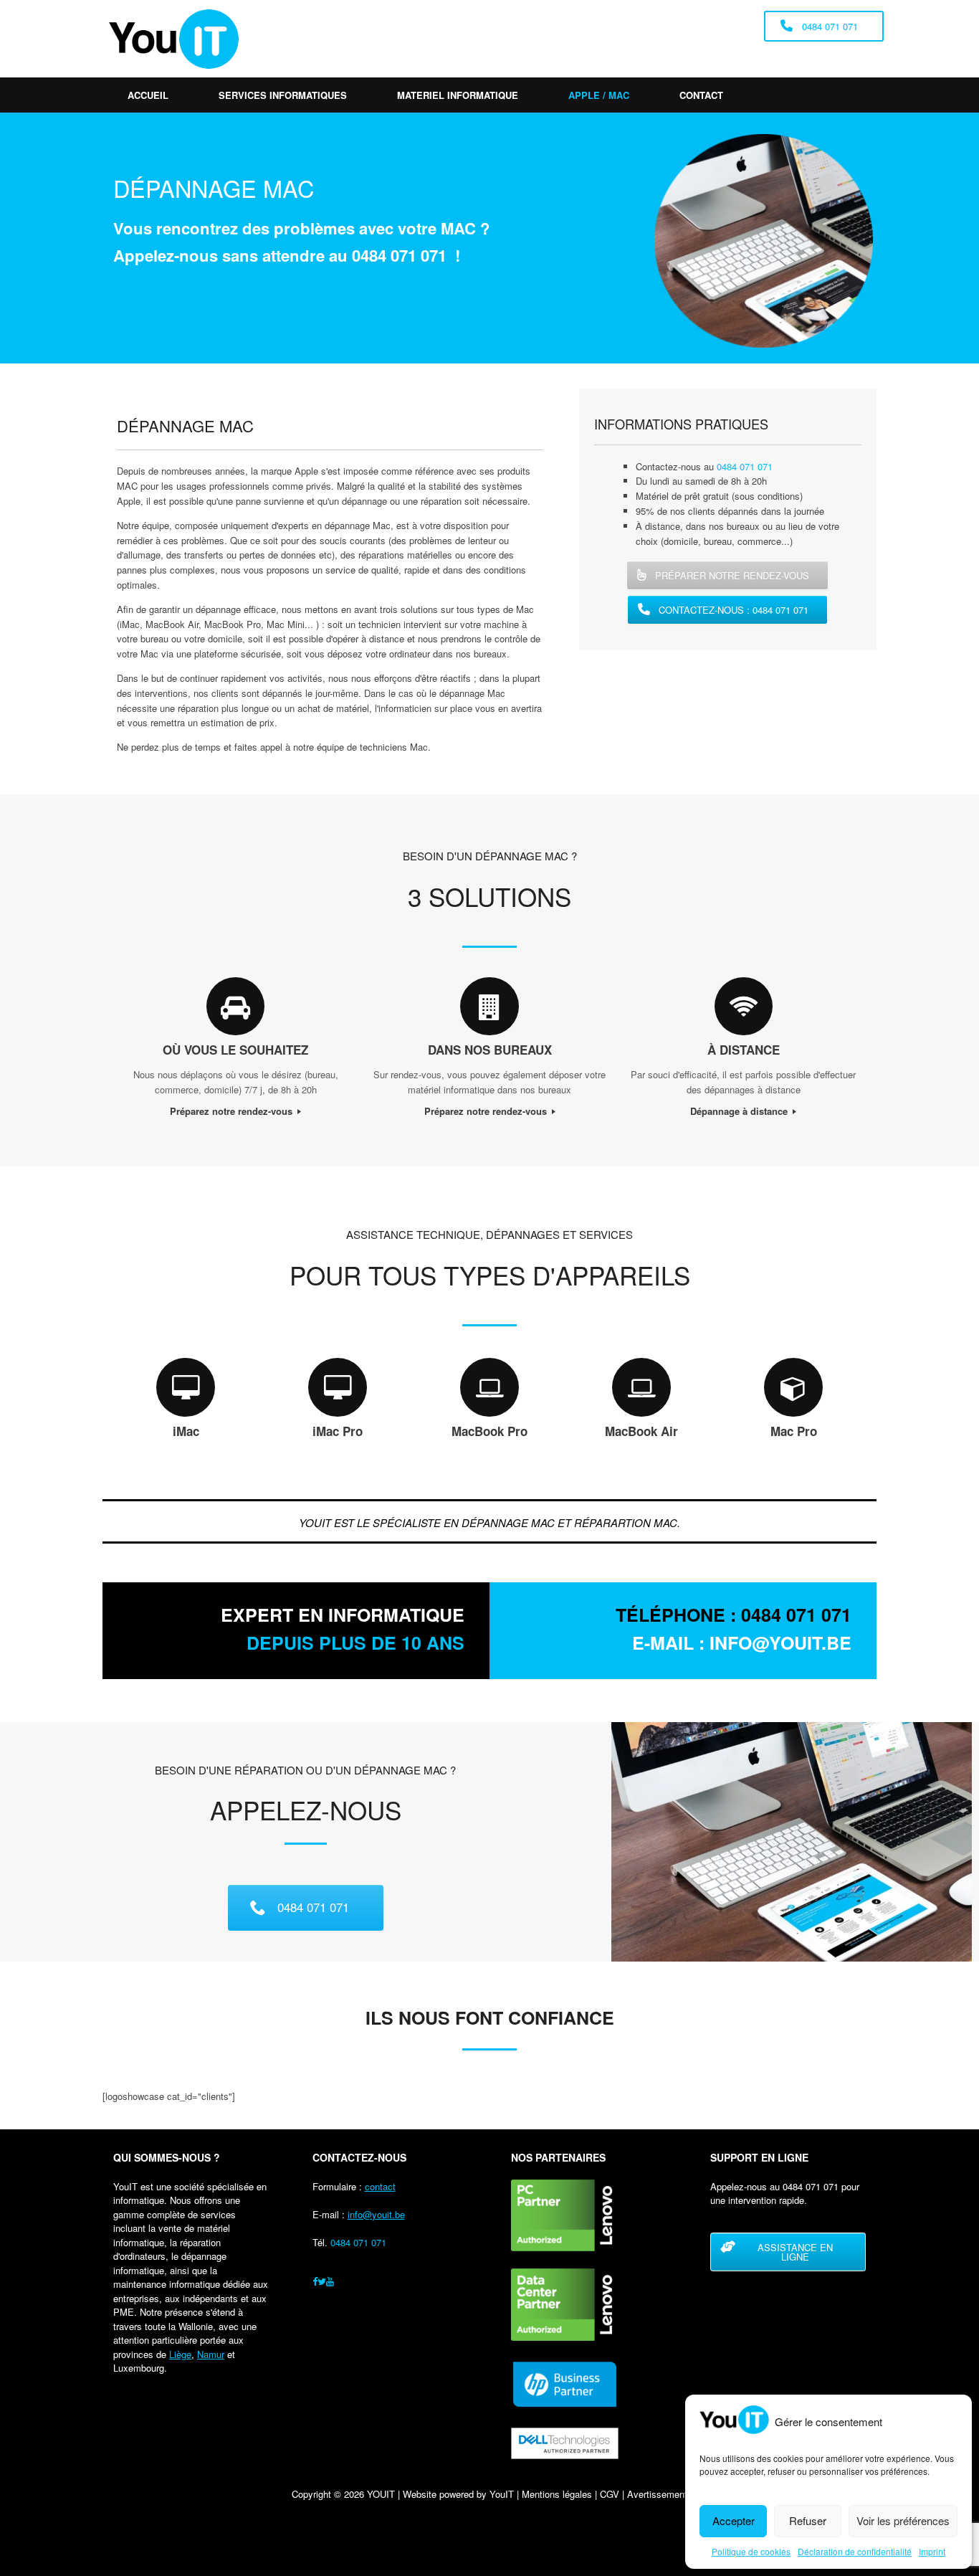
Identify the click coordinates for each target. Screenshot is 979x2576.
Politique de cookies (751, 2551)
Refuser (808, 2520)
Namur (211, 2354)
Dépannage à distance (740, 1111)
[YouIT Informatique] (174, 39)
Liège (180, 2354)
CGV (610, 2494)
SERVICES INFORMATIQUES (283, 95)
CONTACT (701, 95)
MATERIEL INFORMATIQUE (458, 95)
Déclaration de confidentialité (855, 2551)
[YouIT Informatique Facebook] (315, 2281)
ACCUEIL (148, 95)
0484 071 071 (399, 255)
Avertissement (657, 2494)
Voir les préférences (903, 2520)
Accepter (734, 2520)
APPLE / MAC (599, 95)
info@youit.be (376, 2214)
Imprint (932, 2551)
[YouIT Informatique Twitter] (322, 2281)
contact (380, 2186)
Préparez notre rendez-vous (233, 1111)
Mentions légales (557, 2494)
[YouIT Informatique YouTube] (330, 2281)
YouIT (502, 2494)
